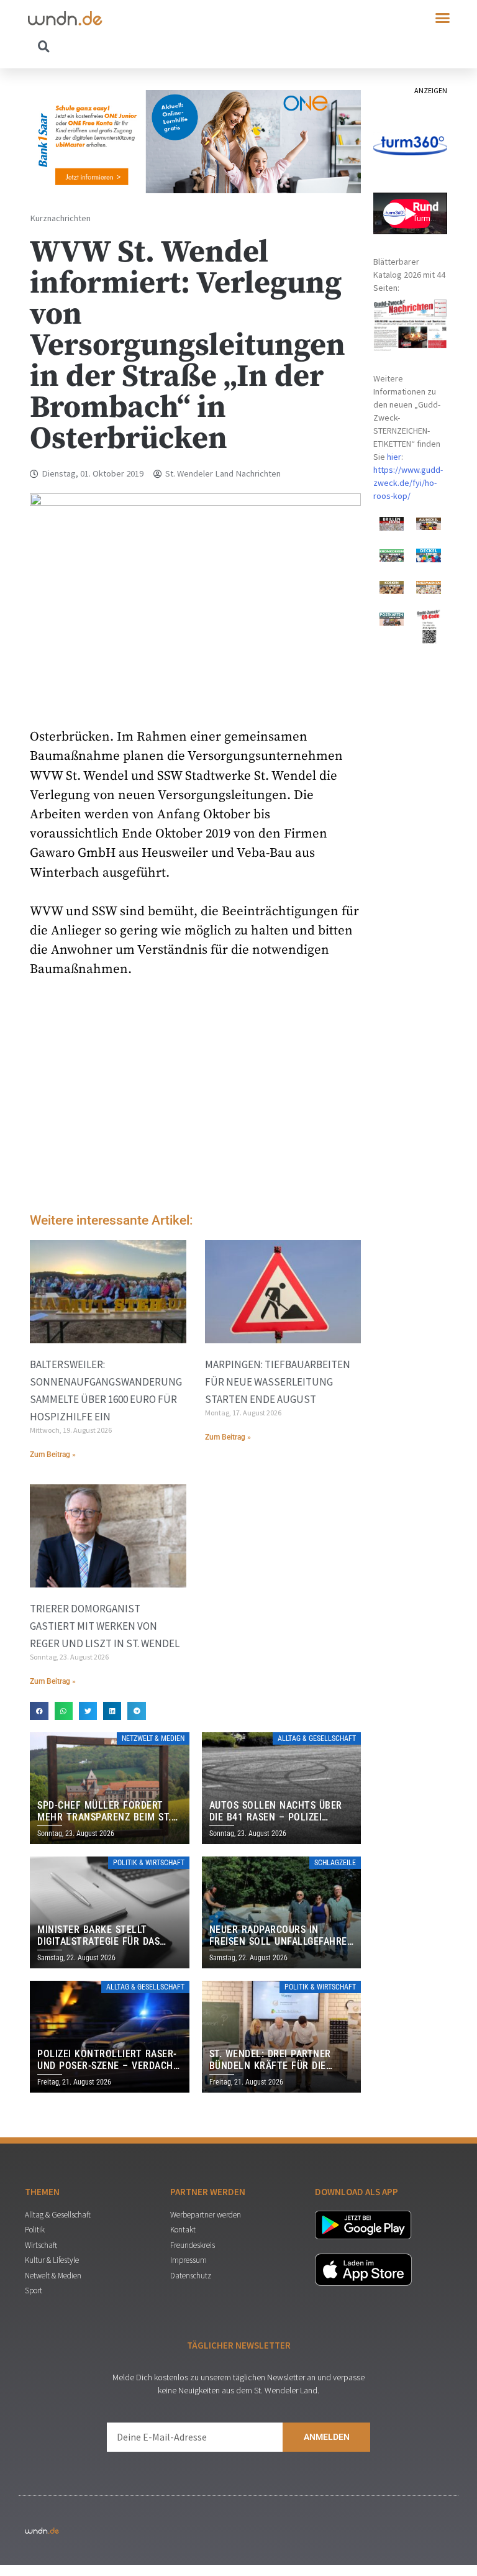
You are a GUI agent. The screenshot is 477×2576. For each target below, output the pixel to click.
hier (394, 457)
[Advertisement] (195, 1098)
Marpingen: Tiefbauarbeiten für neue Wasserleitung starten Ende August (278, 1382)
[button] (443, 18)
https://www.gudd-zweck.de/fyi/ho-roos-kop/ (408, 483)
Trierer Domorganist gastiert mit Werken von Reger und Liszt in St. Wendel (105, 1626)
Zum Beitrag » (53, 1455)
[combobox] (133, 46)
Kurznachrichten (60, 218)
